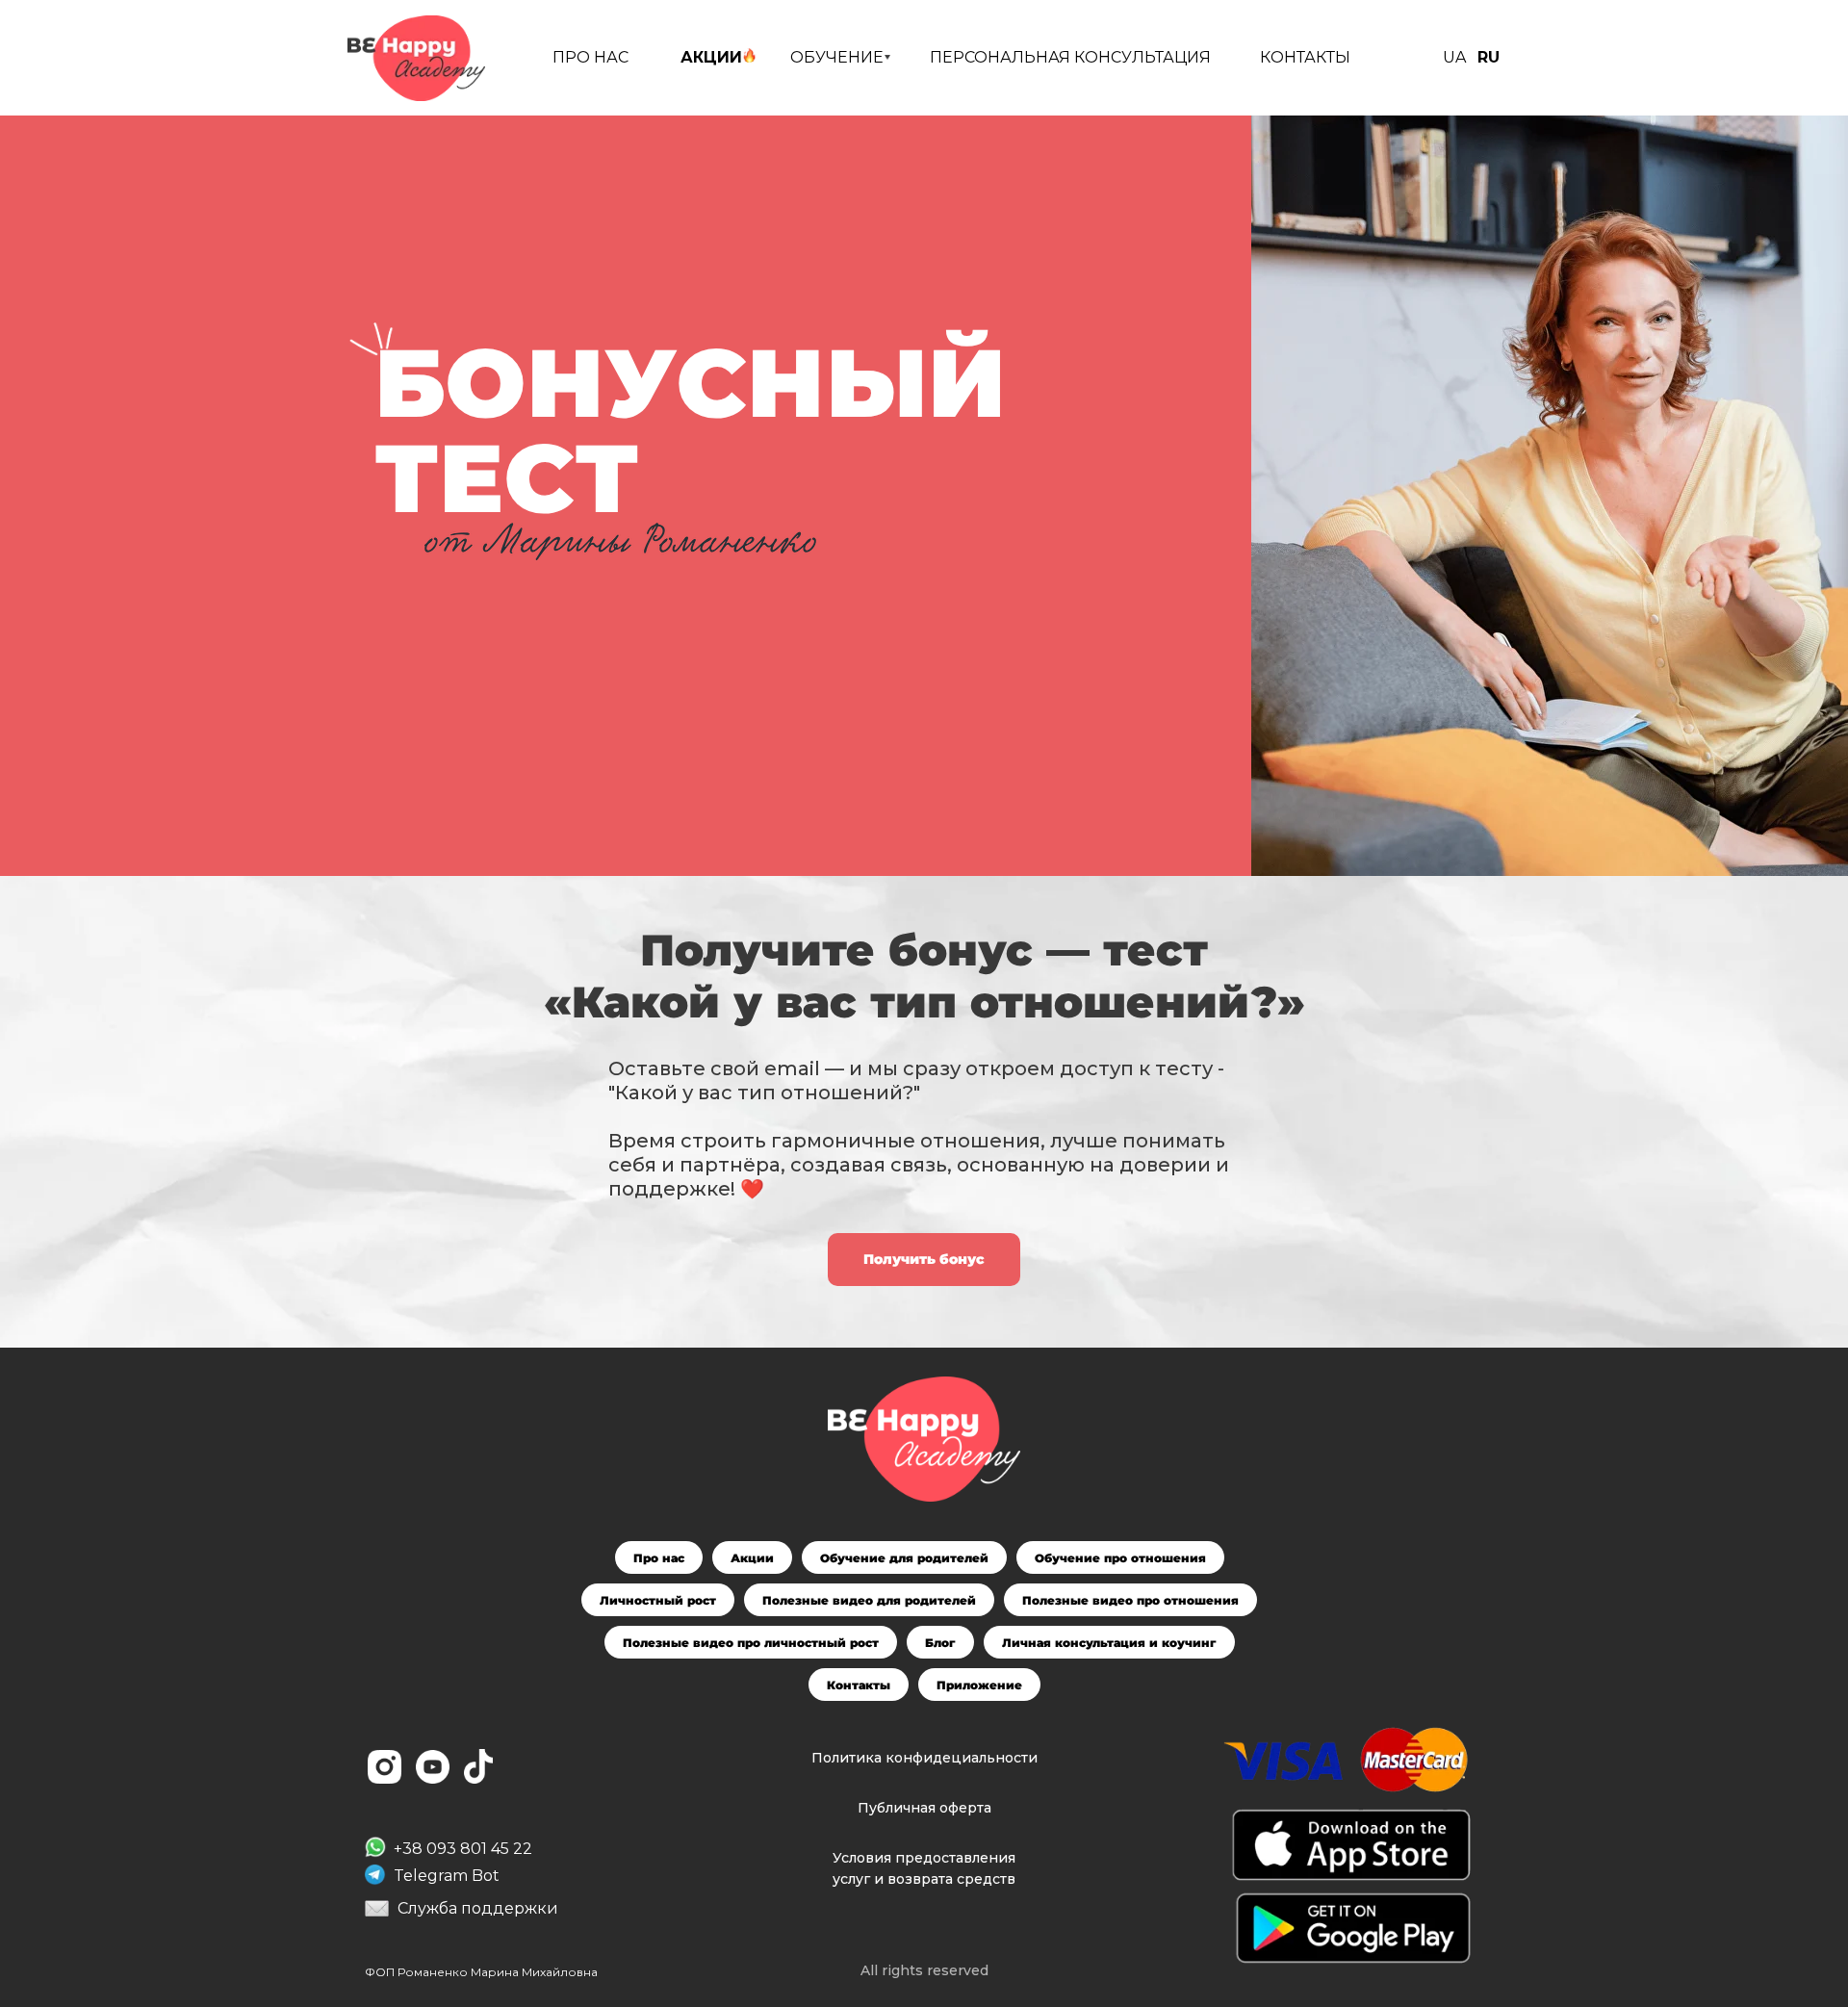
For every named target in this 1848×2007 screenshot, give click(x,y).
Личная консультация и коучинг (1109, 1643)
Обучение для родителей (904, 1558)
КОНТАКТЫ (1305, 57)
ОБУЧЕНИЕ (837, 57)
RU (1489, 57)
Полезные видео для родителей (869, 1600)
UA (1454, 57)
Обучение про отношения (1120, 1558)
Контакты (859, 1685)
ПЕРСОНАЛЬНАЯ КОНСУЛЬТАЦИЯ (1070, 57)
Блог (940, 1643)
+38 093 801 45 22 (463, 1849)
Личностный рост (658, 1600)
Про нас (659, 1558)
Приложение (979, 1685)
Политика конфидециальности (924, 1758)
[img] (416, 58)
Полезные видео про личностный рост (751, 1643)
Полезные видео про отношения (1130, 1600)
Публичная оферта (924, 1808)
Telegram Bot (447, 1876)
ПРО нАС (590, 57)
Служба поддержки (478, 1908)
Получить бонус (924, 1259)
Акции (752, 1558)
